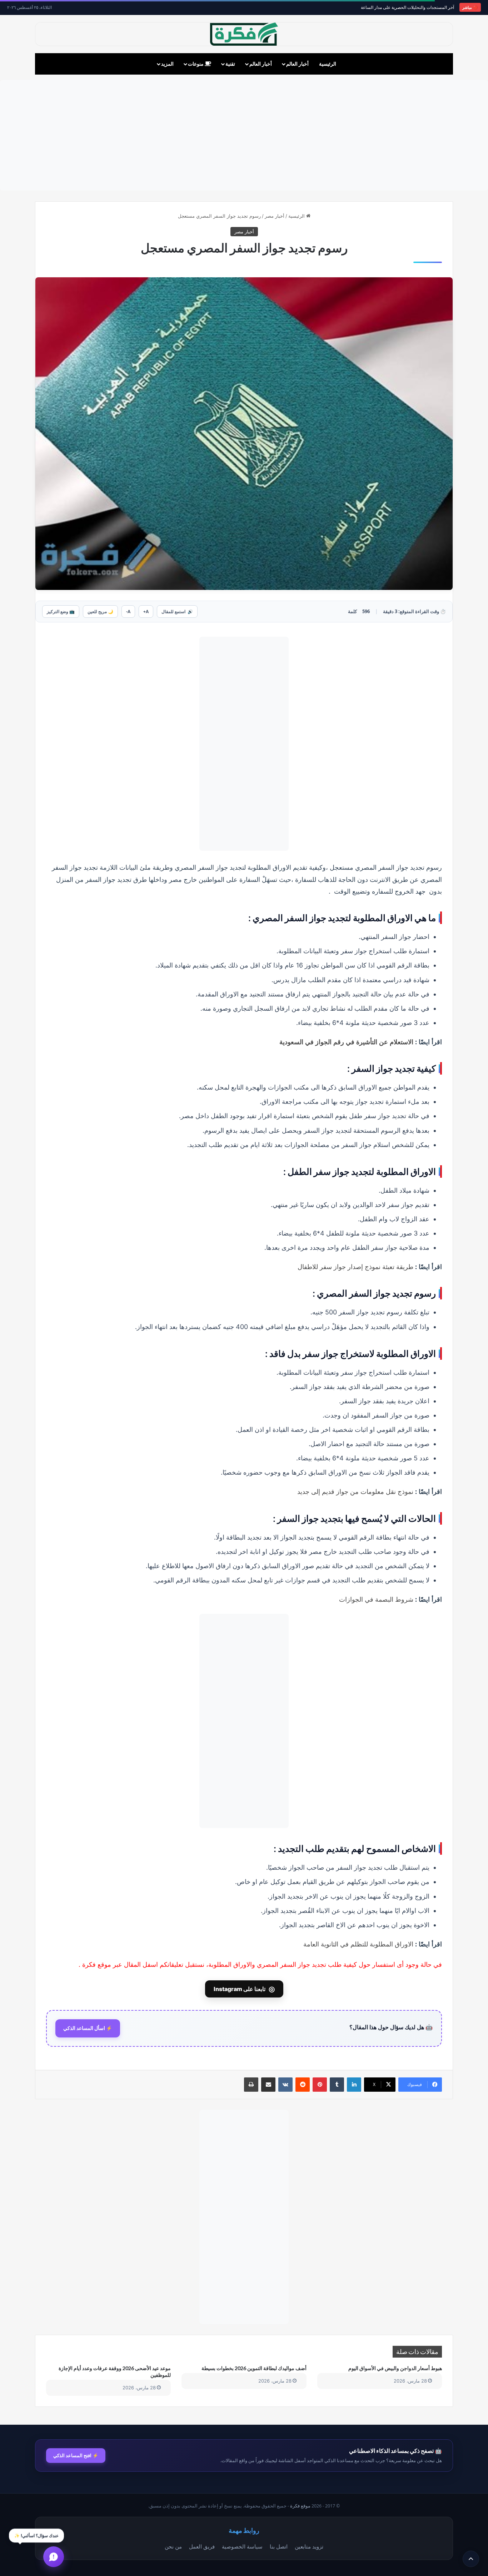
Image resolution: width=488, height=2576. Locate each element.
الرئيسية (328, 64)
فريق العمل (202, 2546)
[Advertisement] (244, 135)
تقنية (230, 64)
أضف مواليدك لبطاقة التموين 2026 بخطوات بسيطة (254, 2368)
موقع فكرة (300, 2506)
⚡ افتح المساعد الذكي (76, 2455)
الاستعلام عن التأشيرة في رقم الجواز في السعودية (346, 1042)
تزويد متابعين (309, 2546)
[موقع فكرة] (244, 34)
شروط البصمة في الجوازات (376, 1599)
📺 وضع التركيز (61, 612)
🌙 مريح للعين (100, 612)
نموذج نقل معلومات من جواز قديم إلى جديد (355, 1491)
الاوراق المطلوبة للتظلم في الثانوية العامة (358, 1944)
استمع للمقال (177, 612)
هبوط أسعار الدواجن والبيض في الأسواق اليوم (395, 2368)
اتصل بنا (279, 2546)
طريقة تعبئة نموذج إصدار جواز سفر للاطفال (355, 1267)
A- (128, 612)
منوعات (196, 64)
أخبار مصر (275, 216)
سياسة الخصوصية (242, 2546)
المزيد (167, 64)
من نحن (173, 2546)
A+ (146, 612)
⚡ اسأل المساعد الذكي (88, 2028)
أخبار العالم (297, 64)
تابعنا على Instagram (244, 1989)
